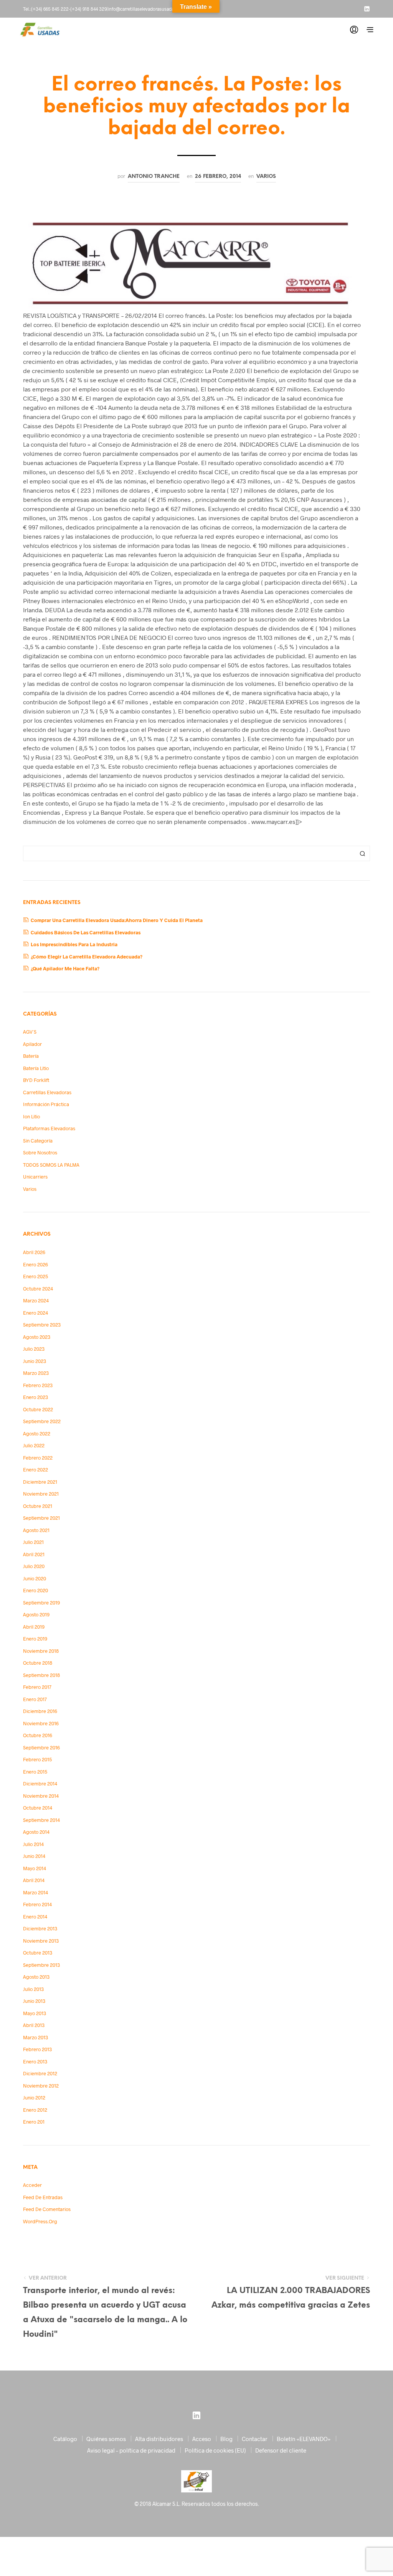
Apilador (32, 1044)
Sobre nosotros (40, 1152)
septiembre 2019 (41, 1603)
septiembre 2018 (41, 1675)
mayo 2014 (35, 1868)
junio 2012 (34, 2098)
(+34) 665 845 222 (50, 9)
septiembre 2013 (41, 1965)
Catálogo (65, 2439)
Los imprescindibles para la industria (74, 944)
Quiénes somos (106, 2439)
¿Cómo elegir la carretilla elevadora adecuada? (87, 957)
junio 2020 (35, 1578)
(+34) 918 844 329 (88, 9)
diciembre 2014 (40, 1784)
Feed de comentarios (47, 2209)
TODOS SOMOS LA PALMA (51, 1165)
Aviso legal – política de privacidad (131, 2450)
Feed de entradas (43, 2197)
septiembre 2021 (41, 1518)
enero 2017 (35, 1699)
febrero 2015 (37, 1759)
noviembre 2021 (41, 1494)
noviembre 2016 (41, 1723)
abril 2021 (34, 1554)
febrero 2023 (38, 1385)
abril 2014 (34, 1880)
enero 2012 (35, 2110)
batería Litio (36, 1068)
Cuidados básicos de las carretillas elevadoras (86, 932)
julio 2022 (34, 1445)
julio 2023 (34, 1349)
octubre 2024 (38, 1289)
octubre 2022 (38, 1409)
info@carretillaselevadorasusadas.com (147, 9)
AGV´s (30, 1032)
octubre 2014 (38, 1808)
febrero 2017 (37, 1687)
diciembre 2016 (40, 1711)
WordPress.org (40, 2221)
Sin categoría (38, 1141)
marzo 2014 (36, 1892)
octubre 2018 (38, 1663)
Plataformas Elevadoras (49, 1128)
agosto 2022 (37, 1433)
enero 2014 (35, 1917)
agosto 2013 (36, 1977)
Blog (226, 2439)
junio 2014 (34, 1856)
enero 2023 (36, 1397)
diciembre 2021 (40, 1482)
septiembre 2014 (41, 1820)
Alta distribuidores (159, 2439)
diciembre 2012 (40, 2073)
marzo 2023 (36, 1373)
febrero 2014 (37, 1904)
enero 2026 (36, 1264)
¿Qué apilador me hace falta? (65, 968)
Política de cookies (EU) (215, 2450)
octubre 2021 (38, 1506)
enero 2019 (35, 1639)
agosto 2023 (37, 1337)
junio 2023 (35, 1361)
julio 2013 (33, 1989)
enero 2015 (35, 1772)
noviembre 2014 (41, 1796)
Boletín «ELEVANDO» (304, 2439)
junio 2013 (34, 2001)
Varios (266, 176)
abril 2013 (34, 2025)
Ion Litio (31, 1116)
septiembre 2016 (41, 1747)
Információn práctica (46, 1104)
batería (31, 1056)
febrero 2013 (37, 2049)
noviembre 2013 (41, 1941)
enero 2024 (36, 1313)
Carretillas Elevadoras (47, 1092)
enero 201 (34, 2122)
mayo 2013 (35, 2013)
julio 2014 (33, 1844)
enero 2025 (36, 1276)
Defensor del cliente (281, 2450)
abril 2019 (34, 1627)
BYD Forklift (36, 1080)
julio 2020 (34, 1566)
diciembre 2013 (40, 1928)
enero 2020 (36, 1590)
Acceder (32, 2185)
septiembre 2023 (42, 1325)
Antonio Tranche (154, 176)
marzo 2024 (36, 1300)
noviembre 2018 (41, 1651)
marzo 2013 (36, 2037)
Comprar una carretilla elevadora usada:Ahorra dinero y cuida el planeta (117, 920)
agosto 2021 (36, 1530)
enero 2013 (35, 2061)
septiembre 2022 (42, 1421)
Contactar (255, 2439)
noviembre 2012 (41, 2086)
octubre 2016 (38, 1735)
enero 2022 (36, 1470)
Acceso (202, 2439)
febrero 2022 (38, 1458)
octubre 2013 (38, 1953)
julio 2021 (33, 1542)
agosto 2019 (36, 1614)
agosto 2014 (36, 1832)
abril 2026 (34, 1252)
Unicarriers (35, 1177)
